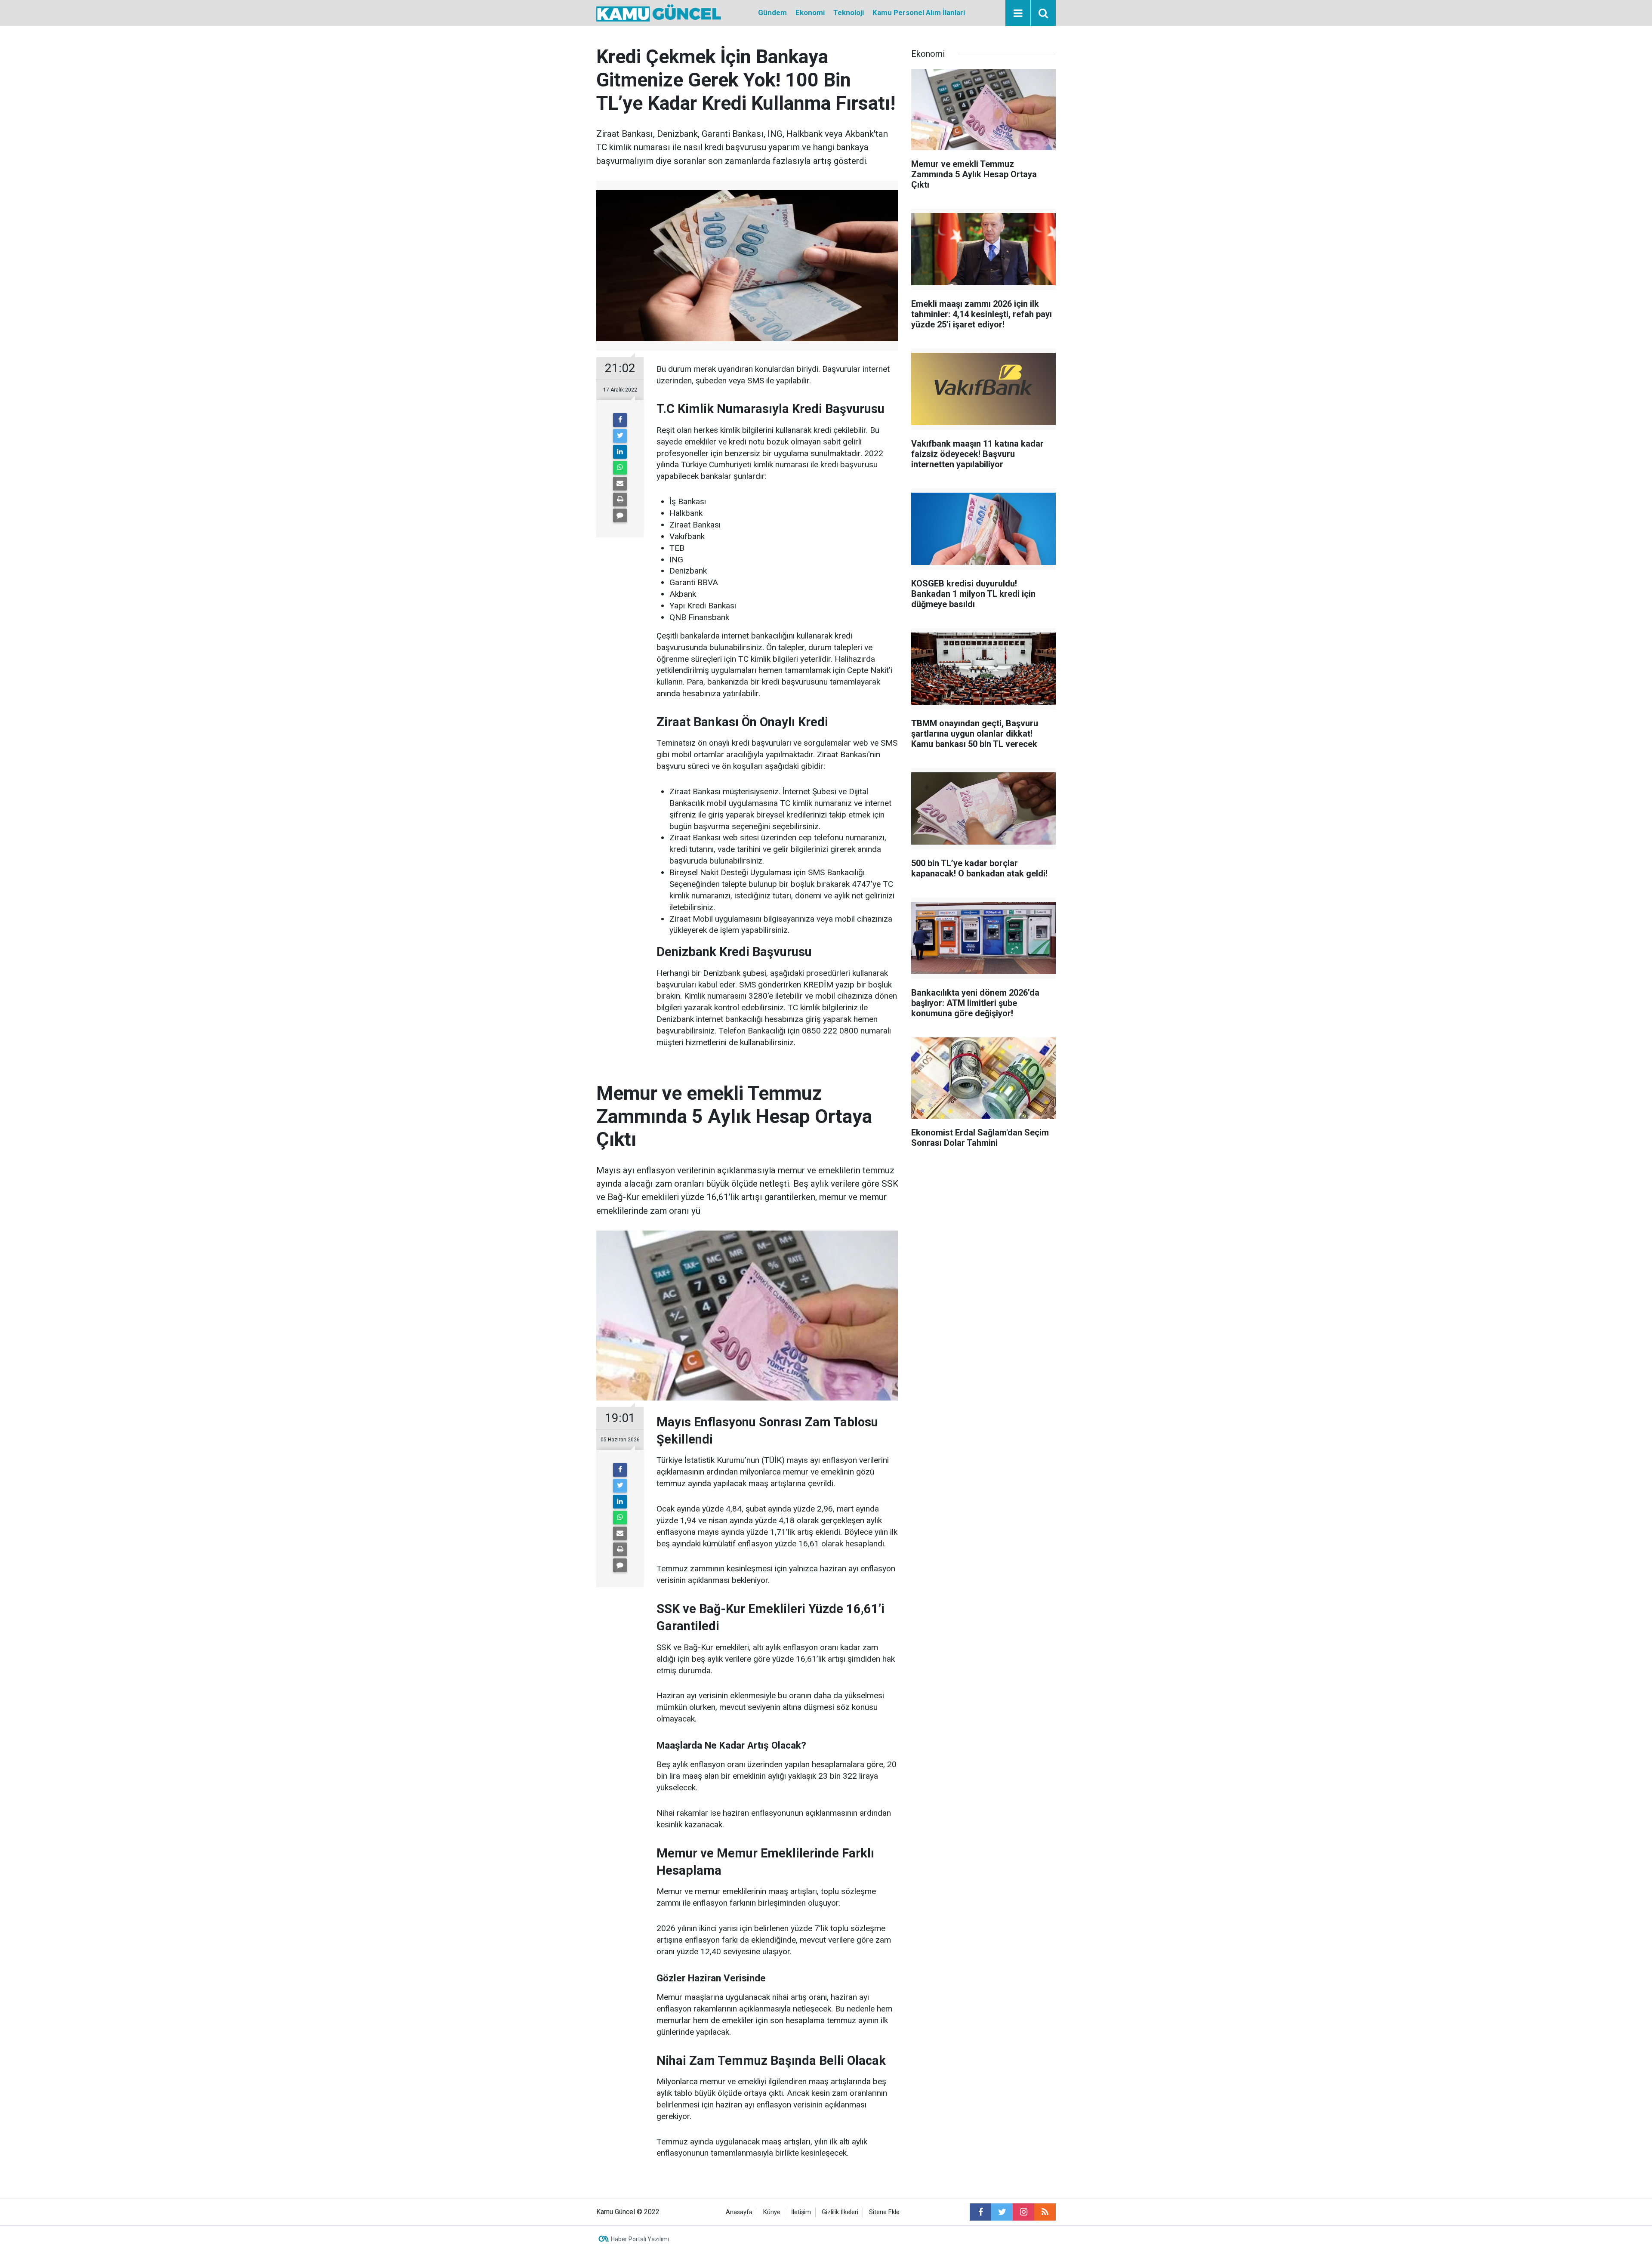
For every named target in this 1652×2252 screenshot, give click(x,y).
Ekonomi (810, 12)
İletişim (801, 2212)
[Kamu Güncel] (659, 12)
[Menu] (1018, 13)
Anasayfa (739, 2212)
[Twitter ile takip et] (1002, 2212)
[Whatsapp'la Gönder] (620, 468)
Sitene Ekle (884, 2212)
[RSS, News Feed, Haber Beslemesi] (1045, 2212)
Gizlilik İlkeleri (840, 2212)
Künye (772, 2212)
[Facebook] (620, 420)
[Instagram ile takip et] (1023, 2212)
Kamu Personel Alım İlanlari (919, 12)
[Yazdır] (620, 500)
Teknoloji (849, 12)
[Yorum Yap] (620, 515)
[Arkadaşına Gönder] (620, 484)
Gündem (772, 12)
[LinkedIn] (620, 452)
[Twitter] (620, 436)
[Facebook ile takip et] (980, 2212)
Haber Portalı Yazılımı (640, 2239)
